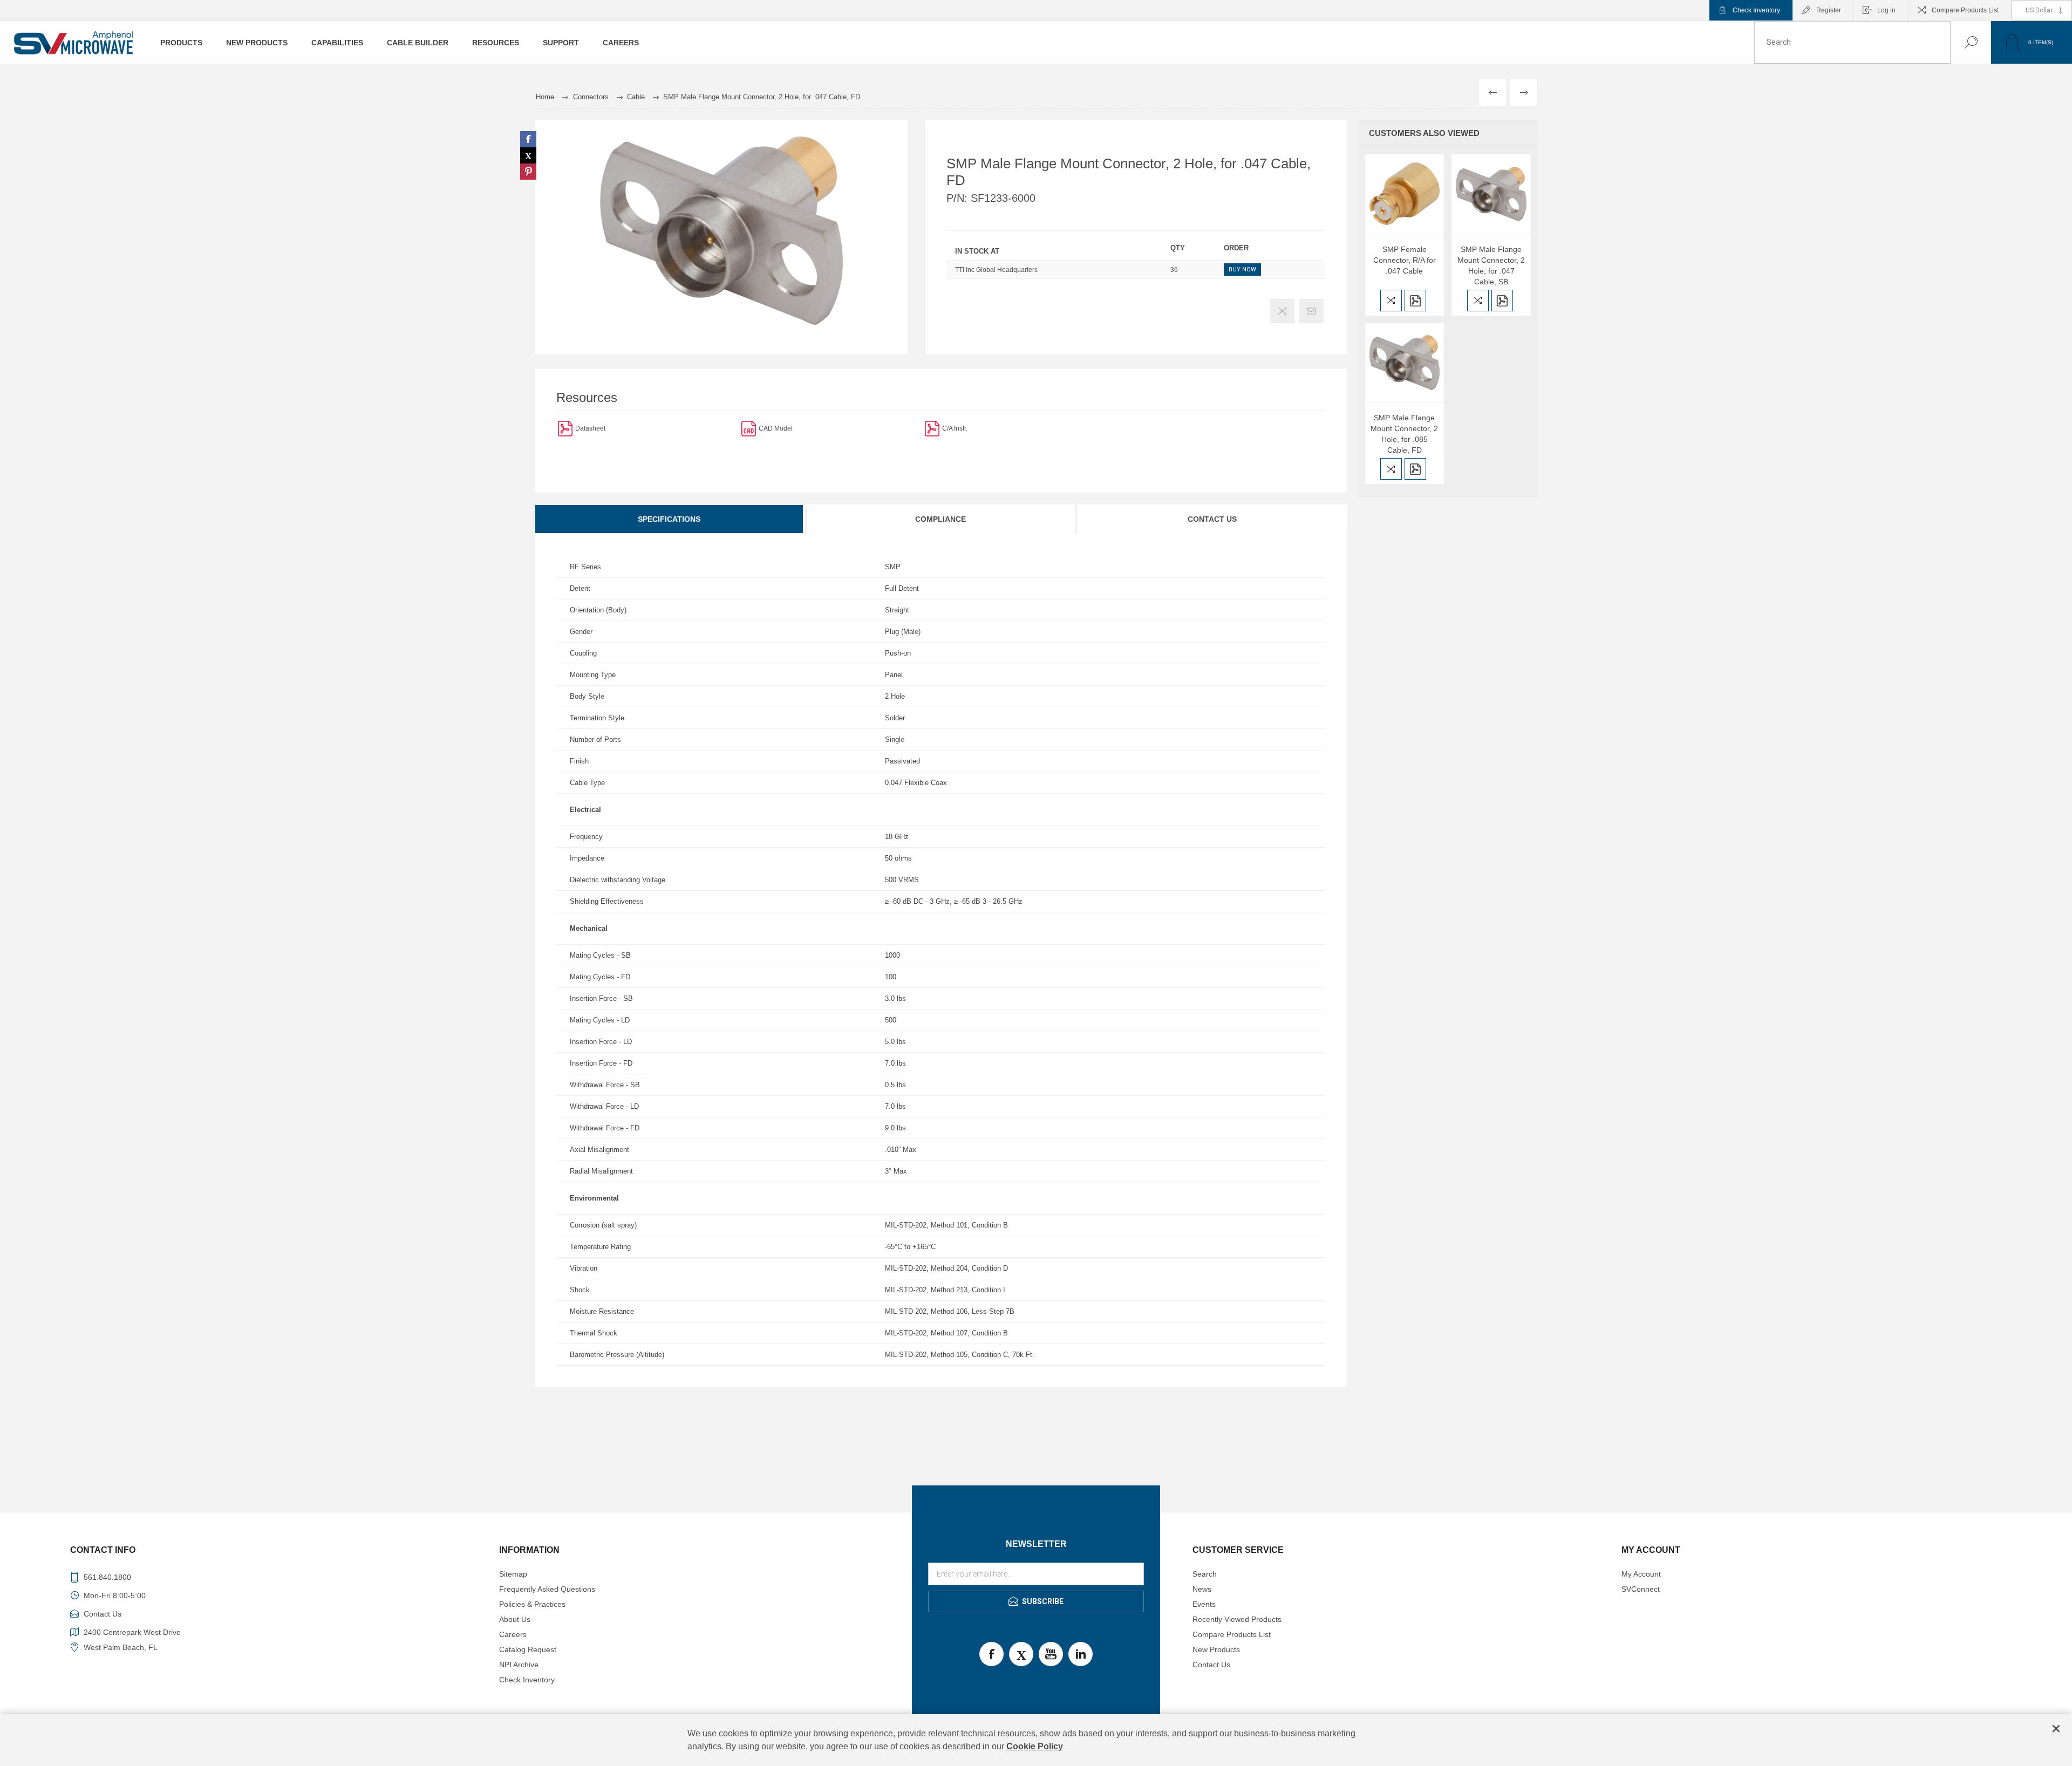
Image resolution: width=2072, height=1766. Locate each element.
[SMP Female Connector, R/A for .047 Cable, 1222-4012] (1405, 194)
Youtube (1051, 1654)
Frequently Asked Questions (547, 1589)
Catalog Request (528, 1649)
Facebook (991, 1654)
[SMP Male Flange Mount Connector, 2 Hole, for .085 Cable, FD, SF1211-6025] (1405, 363)
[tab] (670, 519)
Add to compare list (1282, 311)
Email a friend (1311, 311)
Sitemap (513, 1574)
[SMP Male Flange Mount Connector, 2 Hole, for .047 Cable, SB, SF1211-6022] (1491, 194)
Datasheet (590, 428)
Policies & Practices (532, 1604)
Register (1829, 10)
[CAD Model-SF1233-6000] (749, 428)
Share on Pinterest (528, 172)
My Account (1641, 1574)
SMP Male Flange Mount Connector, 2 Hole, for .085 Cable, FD (1404, 434)
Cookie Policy (1035, 1746)
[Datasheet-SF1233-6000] (565, 428)
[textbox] (1852, 42)
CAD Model (776, 428)
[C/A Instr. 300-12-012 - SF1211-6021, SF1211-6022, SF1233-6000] (932, 428)
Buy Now (1242, 270)
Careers (513, 1634)
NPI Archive (519, 1665)
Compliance (940, 519)
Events (1204, 1604)
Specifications (669, 519)
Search (1960, 42)
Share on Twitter (528, 155)
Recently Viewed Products (1237, 1619)
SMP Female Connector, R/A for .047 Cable (1405, 260)
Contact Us (1212, 519)
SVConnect (1641, 1589)
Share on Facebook (528, 139)
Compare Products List (1965, 10)
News (1202, 1589)
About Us (515, 1619)
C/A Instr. (955, 428)
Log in (1886, 10)
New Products (1216, 1649)
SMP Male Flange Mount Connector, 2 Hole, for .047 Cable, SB (1491, 265)
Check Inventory (1756, 10)
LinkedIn (1081, 1654)
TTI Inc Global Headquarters (996, 270)
